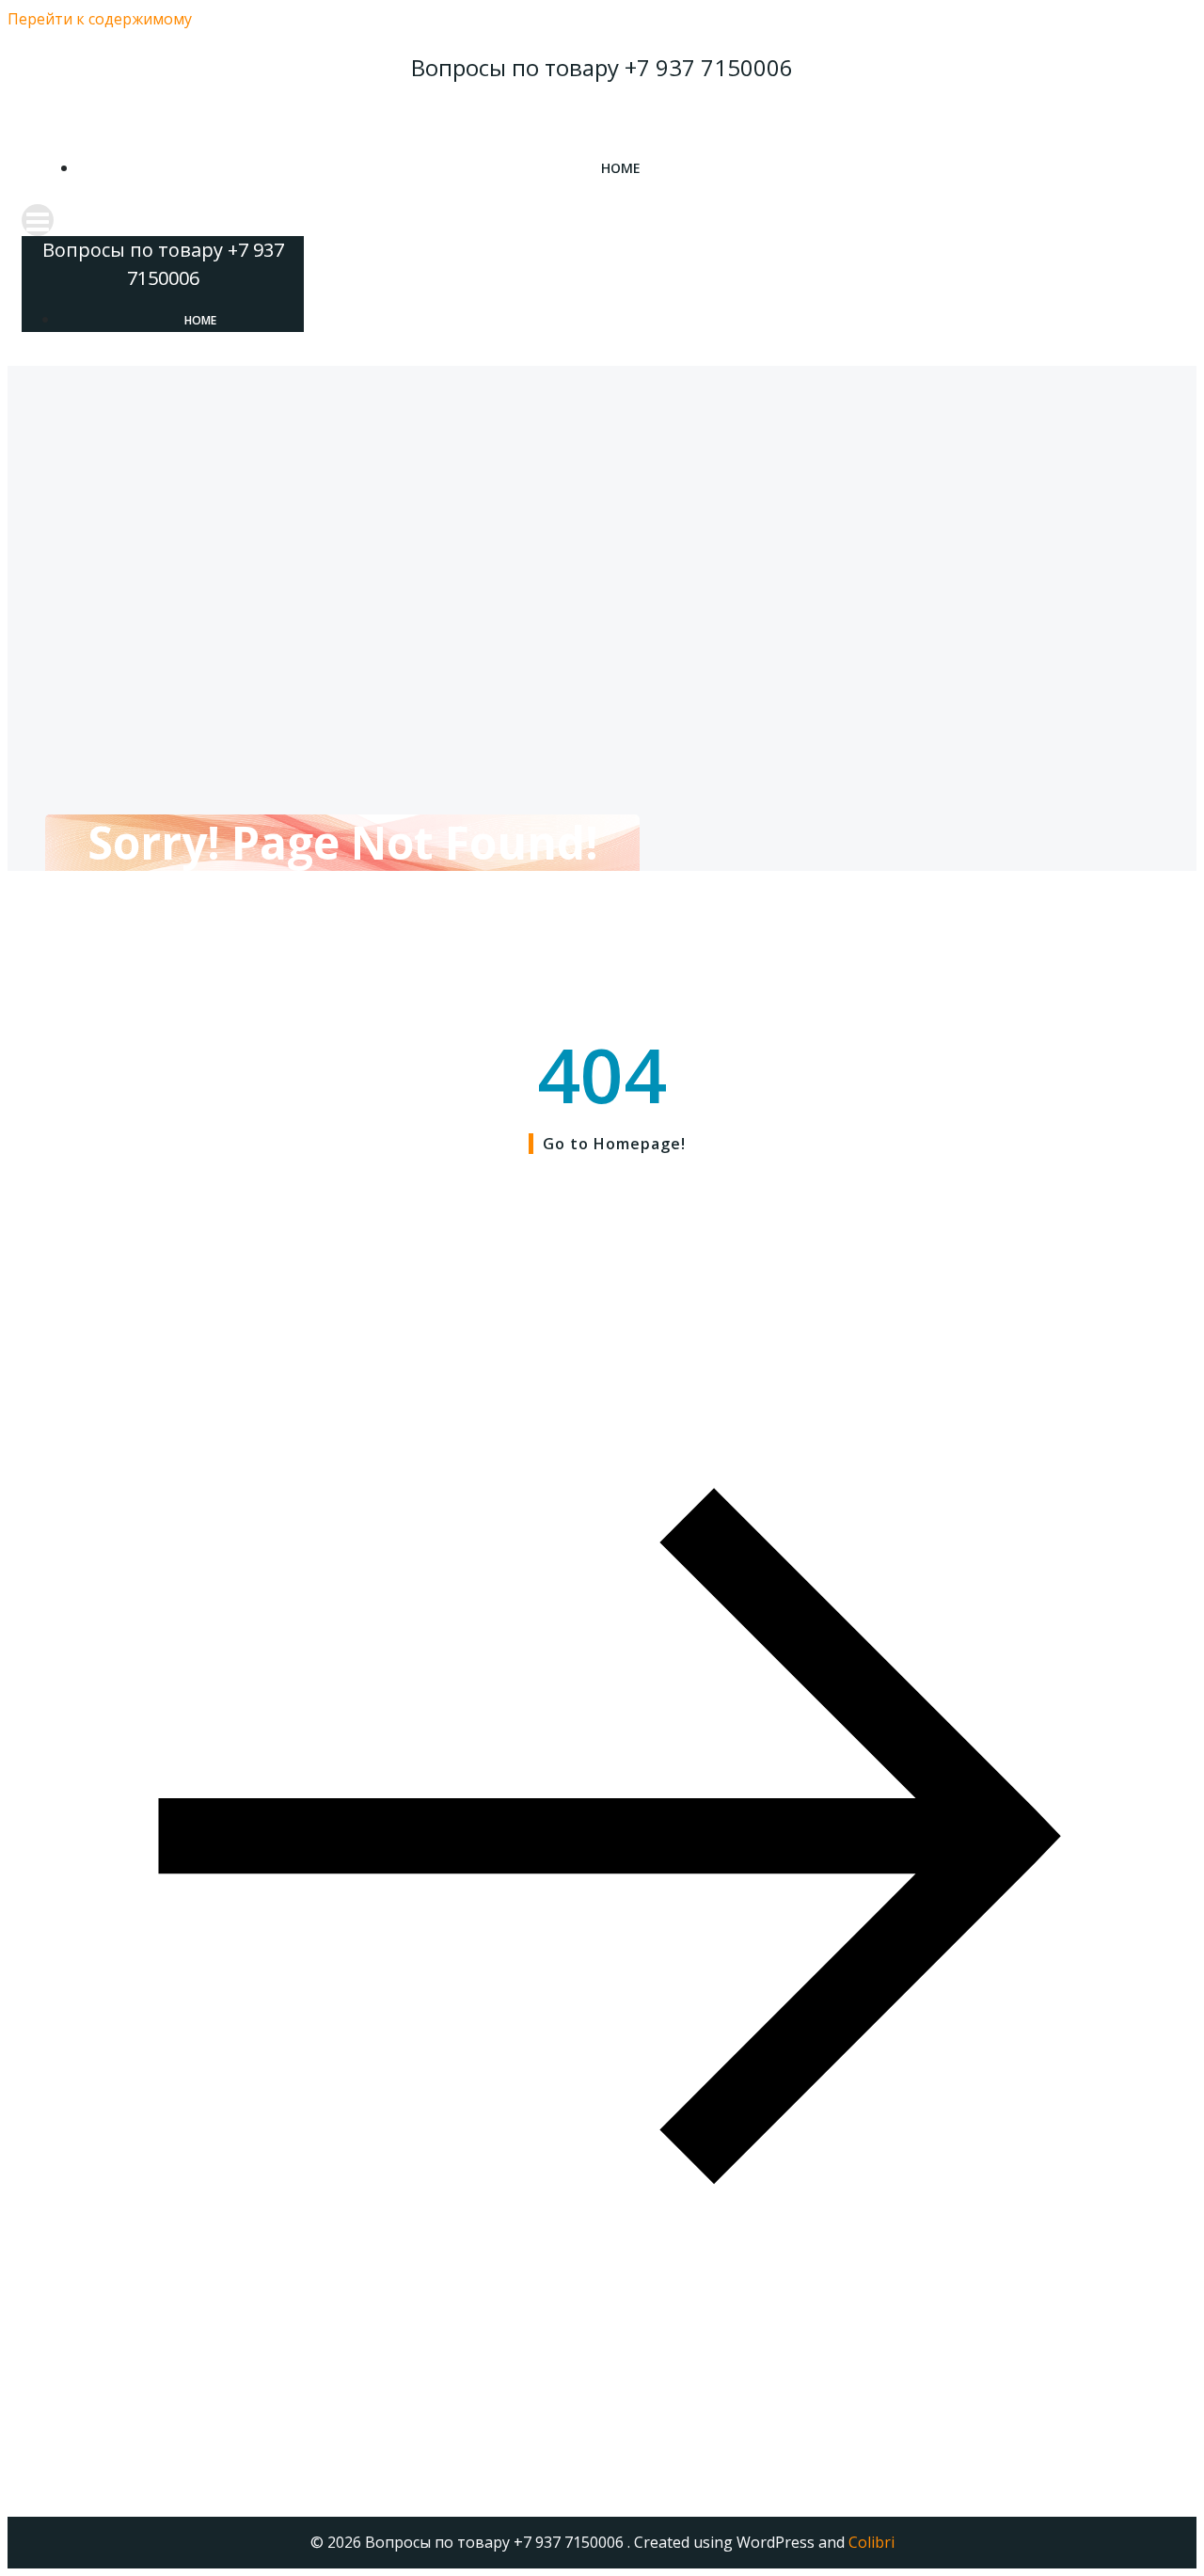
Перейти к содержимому (100, 19)
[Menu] (602, 220)
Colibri (871, 2542)
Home (621, 168)
